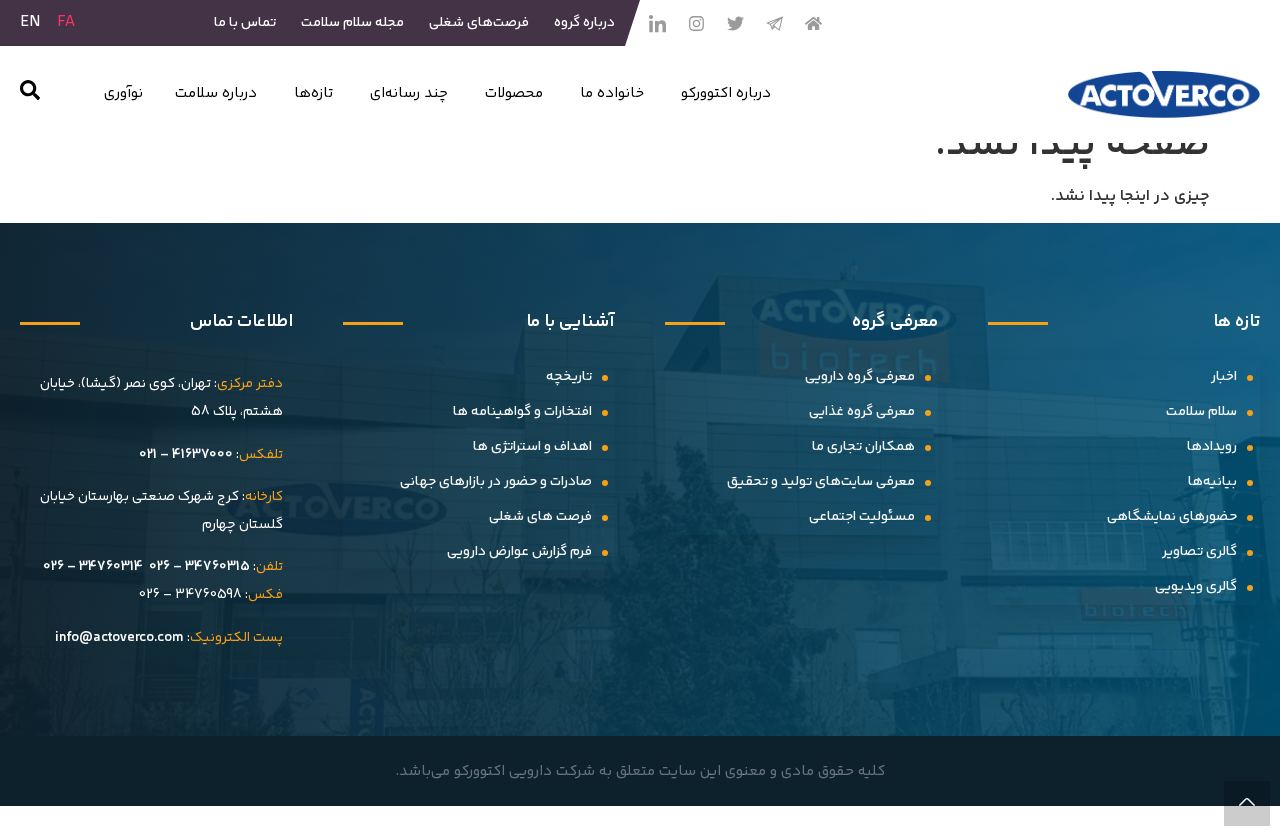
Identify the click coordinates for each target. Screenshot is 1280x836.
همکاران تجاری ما (863, 447)
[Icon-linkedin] (657, 23)
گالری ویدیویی (1196, 587)
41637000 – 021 (186, 455)
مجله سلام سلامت (352, 23)
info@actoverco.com (119, 638)
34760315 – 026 (199, 567)
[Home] (813, 23)
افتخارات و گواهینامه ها (522, 412)
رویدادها (1212, 447)
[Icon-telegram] (774, 23)
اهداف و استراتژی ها (532, 447)
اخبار (1224, 377)
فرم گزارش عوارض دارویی (519, 552)
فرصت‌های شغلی (479, 23)
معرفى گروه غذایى (862, 412)
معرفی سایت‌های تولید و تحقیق (821, 482)
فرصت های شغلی (540, 517)
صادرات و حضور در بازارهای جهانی (496, 482)
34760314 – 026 (93, 567)
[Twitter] (735, 23)
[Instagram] (696, 23)
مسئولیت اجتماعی (862, 517)
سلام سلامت (1201, 412)
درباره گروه (584, 23)
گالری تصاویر (1199, 552)
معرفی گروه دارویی (860, 377)
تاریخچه (569, 377)
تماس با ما (245, 23)
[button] (30, 94)
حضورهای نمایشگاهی (1172, 517)
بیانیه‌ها (1212, 482)
